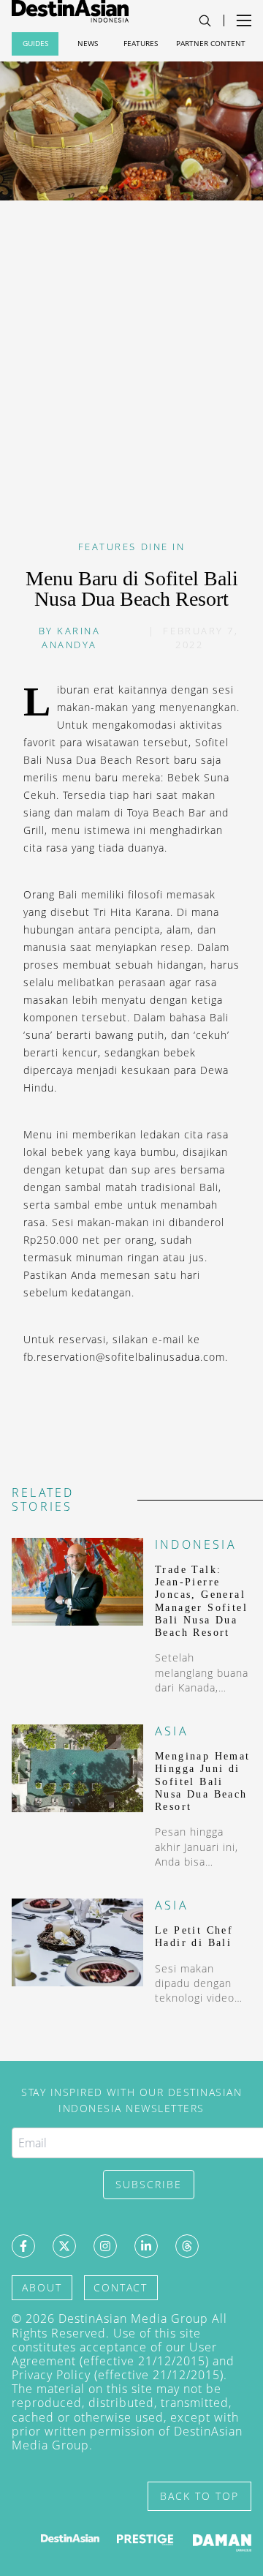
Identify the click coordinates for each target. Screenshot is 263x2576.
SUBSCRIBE (149, 2184)
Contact (121, 2287)
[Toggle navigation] (205, 21)
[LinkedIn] (146, 2246)
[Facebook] (23, 2246)
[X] (64, 2246)
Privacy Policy (51, 2375)
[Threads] (187, 2246)
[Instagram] (105, 2246)
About (42, 2287)
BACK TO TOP (199, 2496)
